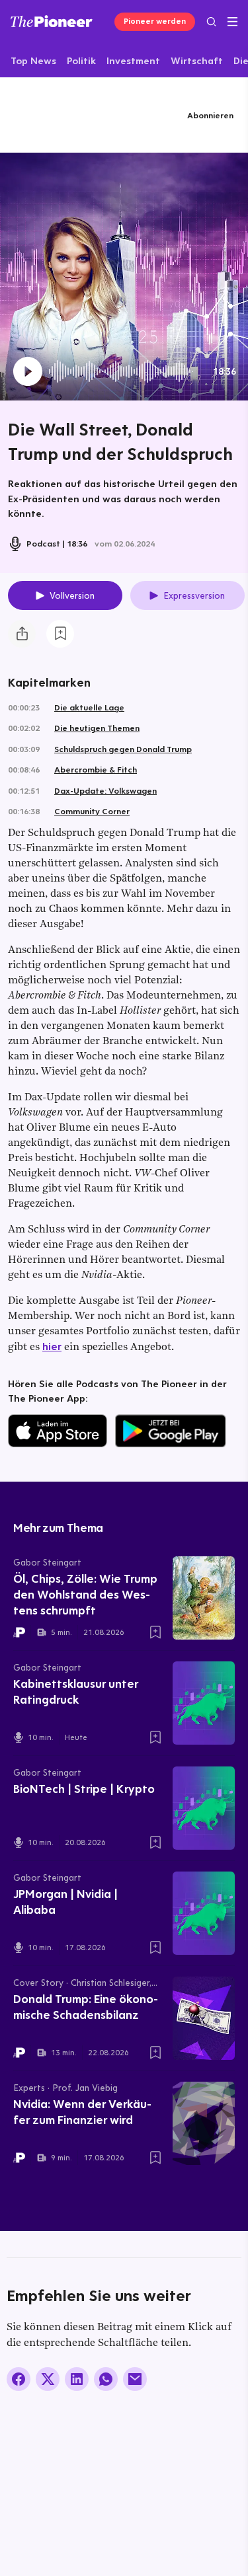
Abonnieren (210, 115)
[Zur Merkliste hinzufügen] (60, 634)
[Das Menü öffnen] (232, 22)
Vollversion (72, 595)
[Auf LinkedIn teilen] (77, 2379)
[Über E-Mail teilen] (135, 2379)
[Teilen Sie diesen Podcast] (22, 634)
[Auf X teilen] (48, 2379)
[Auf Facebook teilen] (19, 2379)
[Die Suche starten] (211, 21)
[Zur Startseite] (52, 21)
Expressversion (194, 595)
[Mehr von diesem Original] (62, 115)
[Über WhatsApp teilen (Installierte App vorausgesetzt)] (106, 2379)
